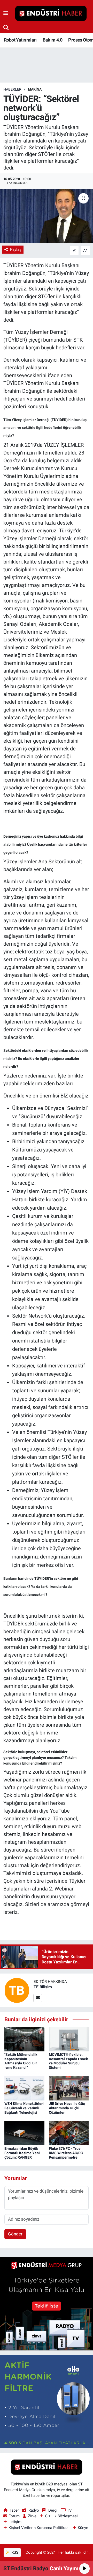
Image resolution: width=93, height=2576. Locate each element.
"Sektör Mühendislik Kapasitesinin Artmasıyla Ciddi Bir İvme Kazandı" (21, 2061)
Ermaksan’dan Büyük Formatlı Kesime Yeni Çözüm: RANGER (22, 2153)
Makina (35, 89)
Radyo (34, 2510)
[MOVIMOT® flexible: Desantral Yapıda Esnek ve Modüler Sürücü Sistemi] (69, 2039)
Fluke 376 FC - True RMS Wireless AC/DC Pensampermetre (66, 2153)
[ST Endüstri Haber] (51, 13)
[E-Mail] (38, 1998)
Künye (83, 2528)
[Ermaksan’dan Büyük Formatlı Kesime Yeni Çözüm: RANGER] (24, 2133)
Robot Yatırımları (20, 40)
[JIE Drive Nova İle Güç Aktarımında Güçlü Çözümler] (69, 2088)
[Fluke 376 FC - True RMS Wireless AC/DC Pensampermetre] (69, 2133)
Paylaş (16, 249)
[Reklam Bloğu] (47, 2303)
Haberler (12, 89)
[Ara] (6, 28)
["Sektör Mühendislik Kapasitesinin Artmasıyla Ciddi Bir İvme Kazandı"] (24, 2039)
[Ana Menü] (6, 13)
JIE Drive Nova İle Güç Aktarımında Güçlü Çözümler (67, 2108)
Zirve (32, 2516)
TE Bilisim (43, 1987)
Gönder (15, 2234)
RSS (14, 2552)
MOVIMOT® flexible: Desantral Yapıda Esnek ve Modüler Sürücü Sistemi (68, 2061)
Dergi (53, 2510)
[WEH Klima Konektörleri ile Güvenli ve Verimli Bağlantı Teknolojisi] (24, 2088)
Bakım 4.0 (52, 40)
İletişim (15, 2522)
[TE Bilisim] (17, 1990)
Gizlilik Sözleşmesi (61, 2516)
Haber (14, 2510)
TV (69, 2510)
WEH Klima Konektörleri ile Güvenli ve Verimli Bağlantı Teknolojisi (24, 2108)
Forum (14, 2516)
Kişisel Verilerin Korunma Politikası (39, 2528)
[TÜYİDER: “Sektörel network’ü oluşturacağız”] (47, 216)
